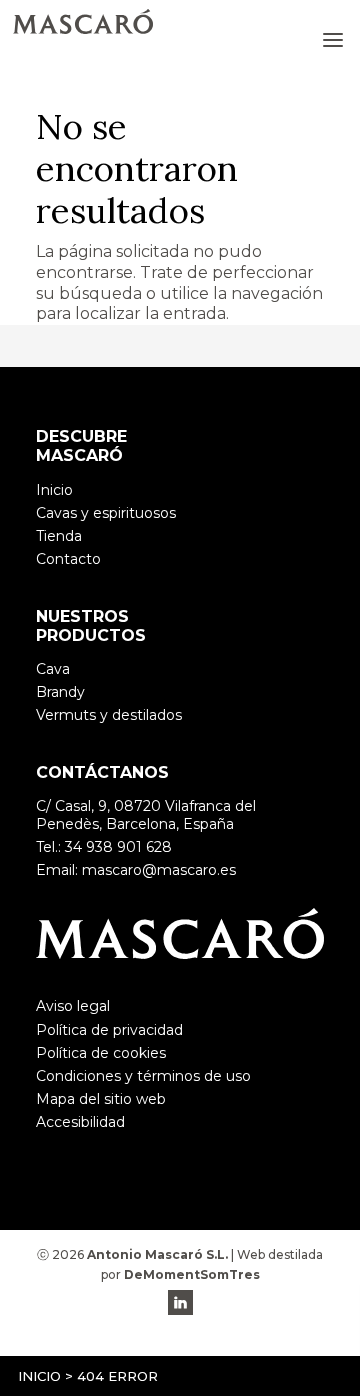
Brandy (60, 692)
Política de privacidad (109, 1030)
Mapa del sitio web (101, 1099)
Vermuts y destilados (109, 715)
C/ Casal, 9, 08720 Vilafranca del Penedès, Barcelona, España (146, 815)
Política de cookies (101, 1053)
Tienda (59, 536)
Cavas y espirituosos (106, 513)
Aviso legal (73, 1006)
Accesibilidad (80, 1122)
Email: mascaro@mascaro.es (136, 870)
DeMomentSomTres (192, 1274)
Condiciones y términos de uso (143, 1076)
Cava (53, 669)
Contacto (68, 559)
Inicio (39, 1376)
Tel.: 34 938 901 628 (104, 847)
